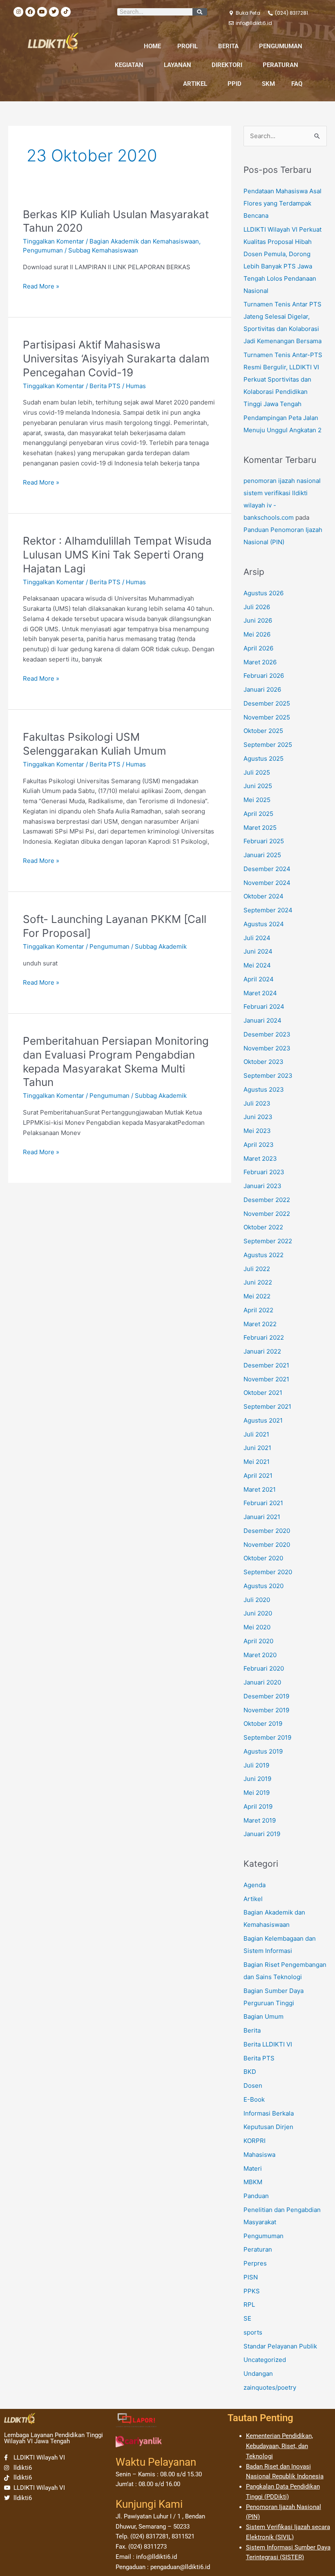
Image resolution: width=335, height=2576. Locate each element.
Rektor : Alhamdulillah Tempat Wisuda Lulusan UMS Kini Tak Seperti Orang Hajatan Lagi (117, 555)
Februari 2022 (264, 1337)
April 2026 (258, 648)
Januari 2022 (262, 1351)
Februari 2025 (264, 841)
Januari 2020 (262, 1682)
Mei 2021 (257, 1462)
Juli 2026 (257, 607)
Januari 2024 (262, 1020)
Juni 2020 (258, 1613)
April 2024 (259, 979)
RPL (249, 2305)
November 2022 (267, 1214)
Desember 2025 (267, 703)
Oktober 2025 (263, 731)
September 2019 (267, 1737)
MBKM (253, 2182)
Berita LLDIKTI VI (268, 2044)
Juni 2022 (258, 1282)
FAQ (297, 84)
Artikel (253, 1899)
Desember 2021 (266, 1365)
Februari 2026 (264, 676)
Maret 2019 (260, 1820)
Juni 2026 (258, 620)
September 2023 (268, 1076)
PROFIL (188, 46)
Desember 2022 (267, 1200)
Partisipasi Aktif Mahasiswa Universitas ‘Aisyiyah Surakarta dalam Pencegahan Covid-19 (116, 359)
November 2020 (267, 1545)
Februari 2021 (263, 1503)
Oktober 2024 (264, 896)
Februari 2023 (264, 1172)
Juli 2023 (257, 1103)
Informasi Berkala (269, 2113)
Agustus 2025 (264, 759)
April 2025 (258, 814)
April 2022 (258, 1310)
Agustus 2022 (264, 1255)
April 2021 (258, 1476)
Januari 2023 (262, 1186)
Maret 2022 (260, 1324)
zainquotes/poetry (270, 2387)
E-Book (254, 2099)
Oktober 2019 (263, 1724)
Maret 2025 (260, 828)
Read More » (41, 286)
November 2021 (266, 1379)
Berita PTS (105, 386)
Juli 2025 (257, 772)
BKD (250, 2072)
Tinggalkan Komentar (54, 241)
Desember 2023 (267, 1034)
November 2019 (266, 1710)
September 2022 (268, 1241)
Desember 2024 (267, 869)
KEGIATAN (129, 65)
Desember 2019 (266, 1696)
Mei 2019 (257, 1793)
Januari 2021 (262, 1517)
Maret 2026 (260, 662)
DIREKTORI (227, 65)
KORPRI (255, 2141)
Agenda (255, 1885)
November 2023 (267, 1048)
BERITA (228, 46)
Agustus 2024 (264, 924)
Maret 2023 (260, 1158)
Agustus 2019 (263, 1751)
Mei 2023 (257, 1131)
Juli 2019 (256, 1765)
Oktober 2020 (263, 1558)
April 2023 (259, 1145)
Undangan (258, 2374)
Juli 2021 (256, 1434)
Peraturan (258, 2249)
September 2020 (268, 1572)
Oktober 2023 (264, 1062)
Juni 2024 (258, 951)
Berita (252, 2030)
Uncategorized (265, 2360)
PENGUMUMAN (281, 46)
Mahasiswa (259, 2155)
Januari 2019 (262, 1834)
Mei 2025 (257, 800)
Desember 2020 (267, 1531)
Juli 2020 (257, 1600)
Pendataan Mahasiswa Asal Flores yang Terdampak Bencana (283, 203)
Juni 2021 (257, 1448)
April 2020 (258, 1641)
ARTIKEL (195, 84)
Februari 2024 (264, 1006)
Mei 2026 (257, 634)
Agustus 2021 (263, 1420)
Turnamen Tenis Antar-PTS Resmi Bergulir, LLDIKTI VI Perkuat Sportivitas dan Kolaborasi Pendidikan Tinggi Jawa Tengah (283, 379)
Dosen (253, 2086)
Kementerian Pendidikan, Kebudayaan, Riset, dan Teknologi (279, 2446)
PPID (234, 84)
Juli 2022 (257, 1269)
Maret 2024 (260, 993)
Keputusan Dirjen (268, 2127)
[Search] (200, 12)
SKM (268, 84)
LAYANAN (178, 65)
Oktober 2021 (263, 1393)
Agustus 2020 (264, 1586)
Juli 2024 (257, 938)
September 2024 (268, 910)
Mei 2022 (257, 1296)
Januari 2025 (262, 855)
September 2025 (268, 745)
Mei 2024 (257, 965)
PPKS (252, 2291)
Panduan (256, 2196)
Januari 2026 (262, 689)
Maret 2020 (260, 1655)
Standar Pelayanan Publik (280, 2346)
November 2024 (267, 883)
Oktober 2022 (263, 1227)
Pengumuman (43, 250)
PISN (251, 2277)
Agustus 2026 (264, 593)
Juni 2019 (257, 1779)
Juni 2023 (258, 1117)
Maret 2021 (260, 1489)
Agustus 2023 (264, 1089)
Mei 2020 (257, 1627)
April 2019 (258, 1806)
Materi (253, 2168)
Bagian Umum (264, 2016)
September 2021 (267, 1406)
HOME (152, 46)
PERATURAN (280, 65)
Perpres (255, 2263)
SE (247, 2318)
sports (253, 2332)
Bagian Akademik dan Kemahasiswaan (144, 241)
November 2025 (267, 717)
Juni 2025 (258, 786)
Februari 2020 (264, 1668)
